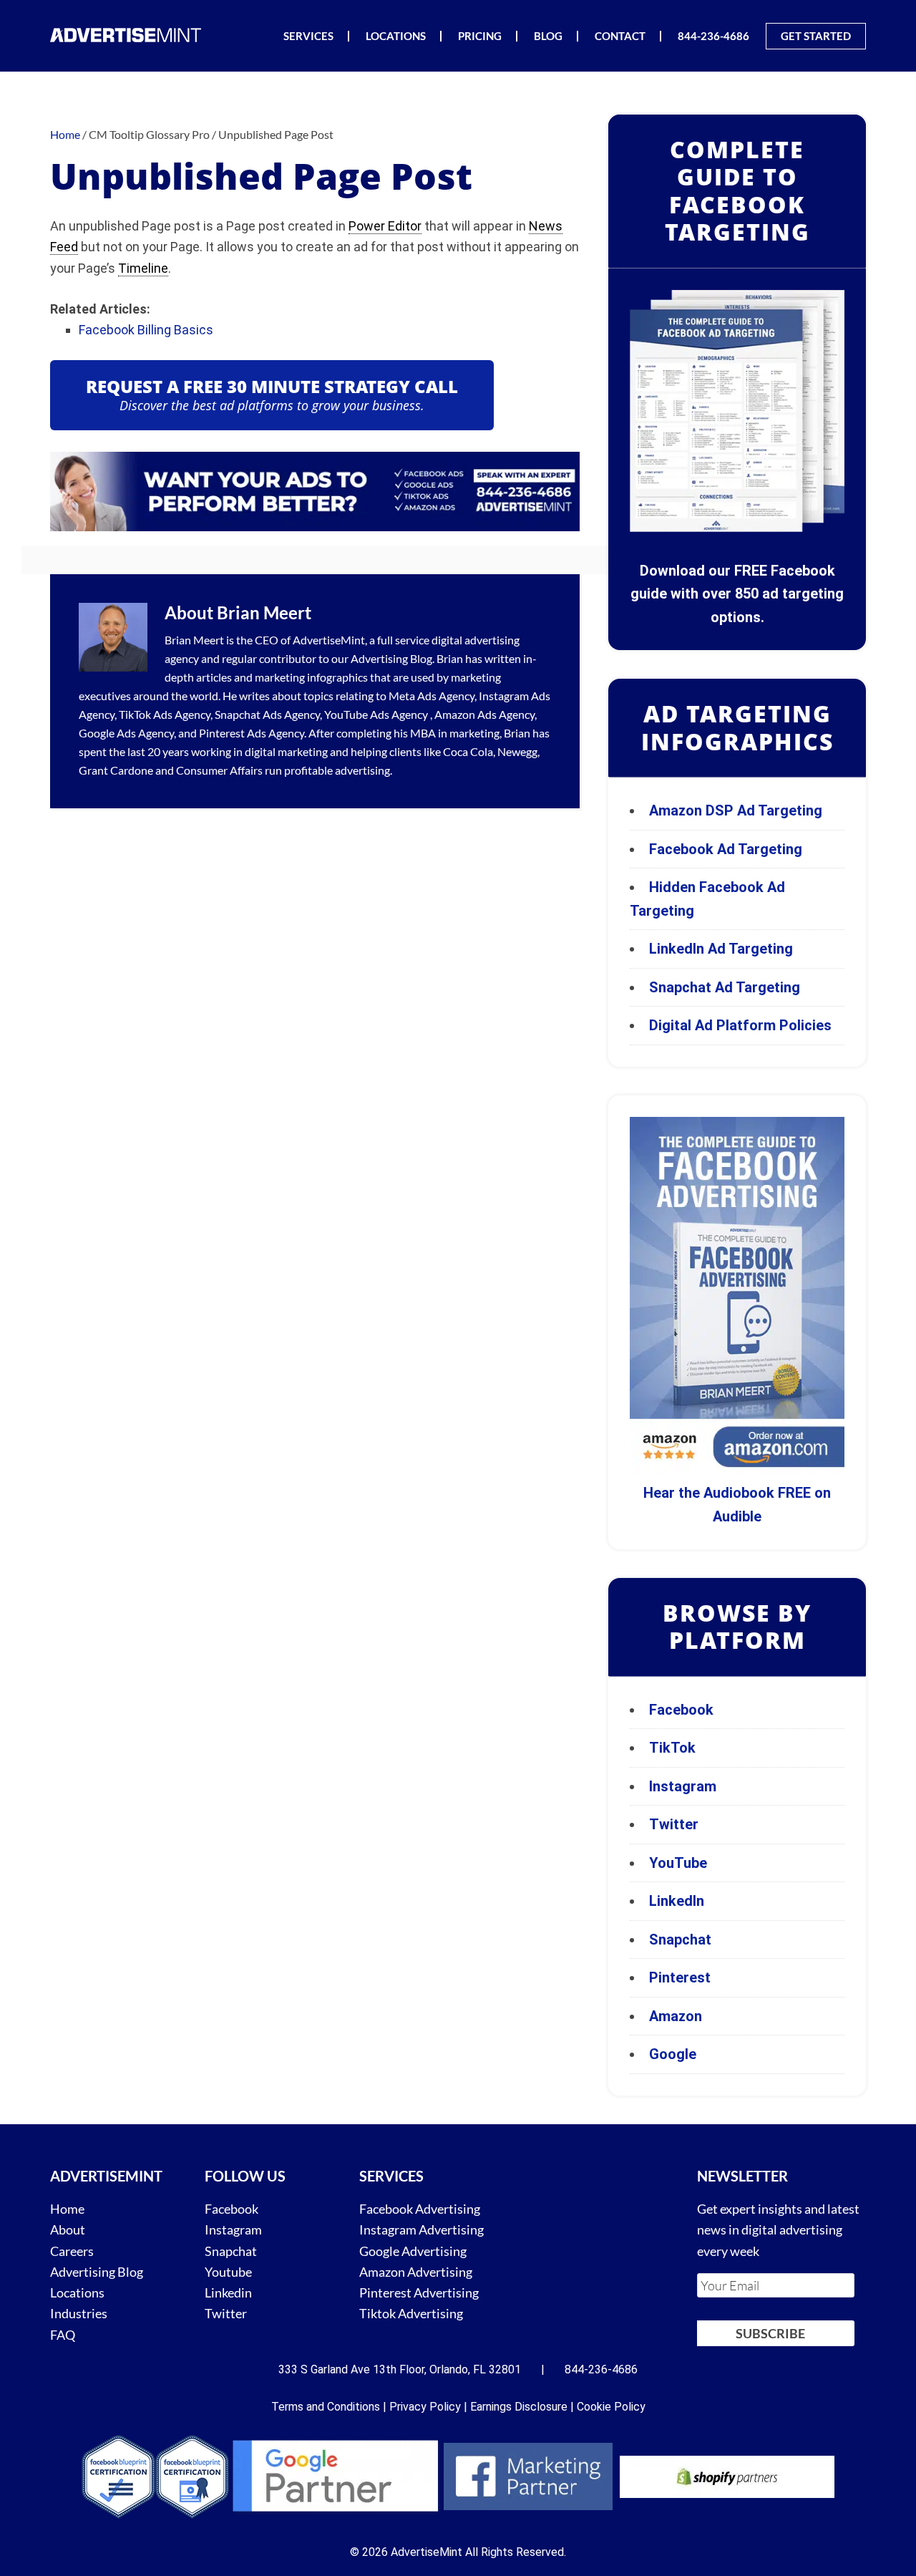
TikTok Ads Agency (165, 714)
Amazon (676, 2016)
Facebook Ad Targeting (727, 849)
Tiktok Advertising (411, 2313)
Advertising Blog (391, 658)
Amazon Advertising (416, 2272)
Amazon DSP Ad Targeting (736, 810)
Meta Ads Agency (432, 696)
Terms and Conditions (326, 2407)
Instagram (683, 1786)
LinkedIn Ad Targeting (721, 949)
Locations (77, 2292)
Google (673, 2054)
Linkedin (228, 2292)
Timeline (143, 268)
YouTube (678, 1863)
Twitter (674, 1824)
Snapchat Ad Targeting (725, 987)
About (68, 2229)
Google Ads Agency (126, 733)
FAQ (63, 2334)
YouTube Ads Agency (376, 714)
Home (67, 2209)
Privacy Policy (425, 2407)
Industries (79, 2313)
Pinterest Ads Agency (252, 733)
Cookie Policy (611, 2407)
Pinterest (680, 1977)
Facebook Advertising (420, 2209)
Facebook (681, 1710)
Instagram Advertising (422, 2229)
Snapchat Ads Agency (267, 714)
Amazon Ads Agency (484, 714)
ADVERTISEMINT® (129, 35)
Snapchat (680, 1940)
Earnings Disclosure (519, 2407)
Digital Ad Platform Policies (740, 1025)
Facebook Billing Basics (146, 330)
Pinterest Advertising (419, 2292)
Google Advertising (413, 2250)
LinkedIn (677, 1901)
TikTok (672, 1748)
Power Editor (385, 226)
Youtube (228, 2272)
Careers (72, 2250)
